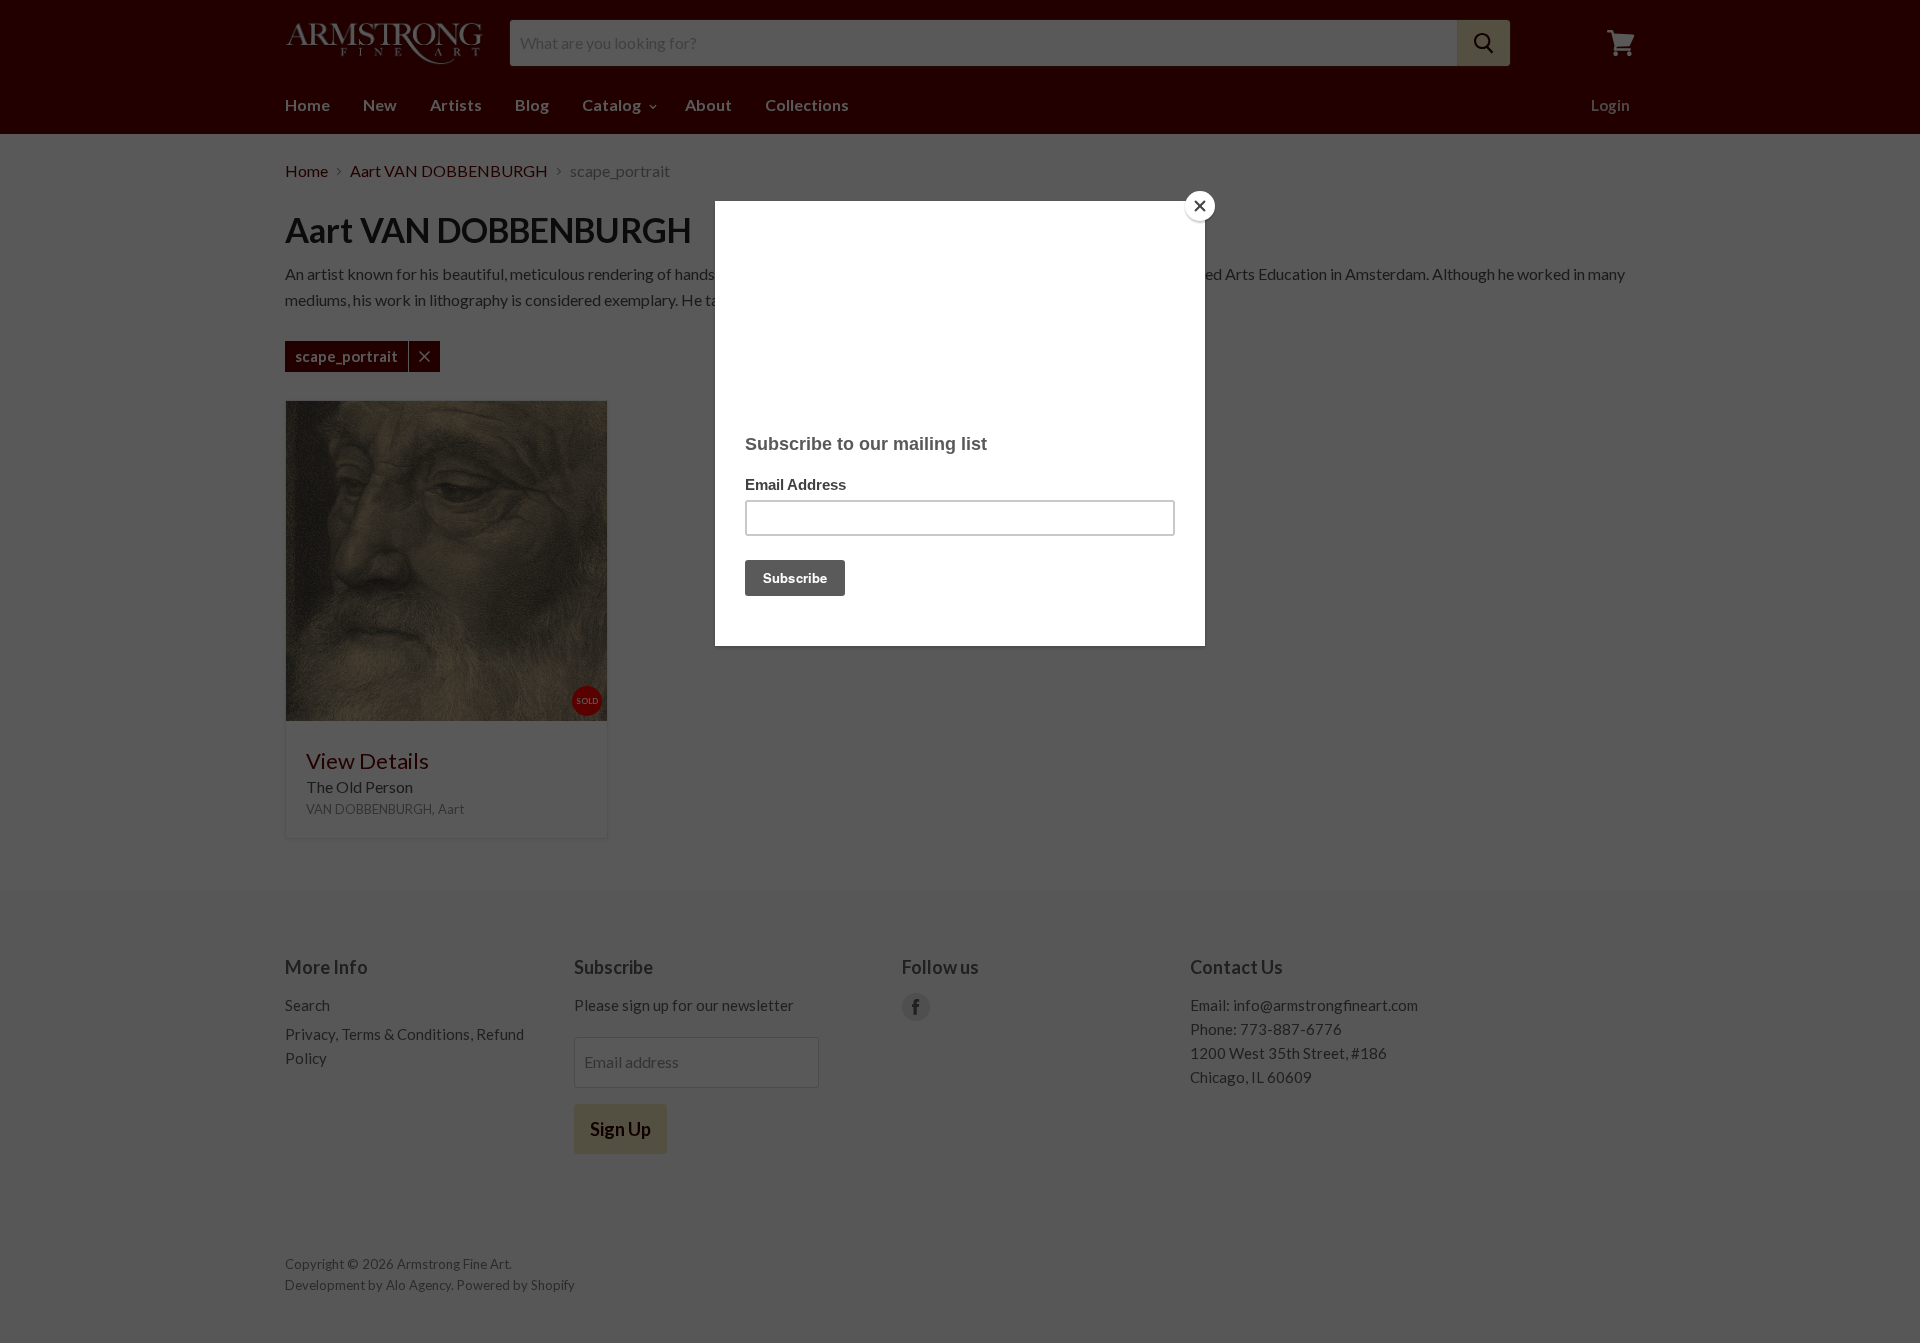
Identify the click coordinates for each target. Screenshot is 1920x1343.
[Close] (1200, 206)
